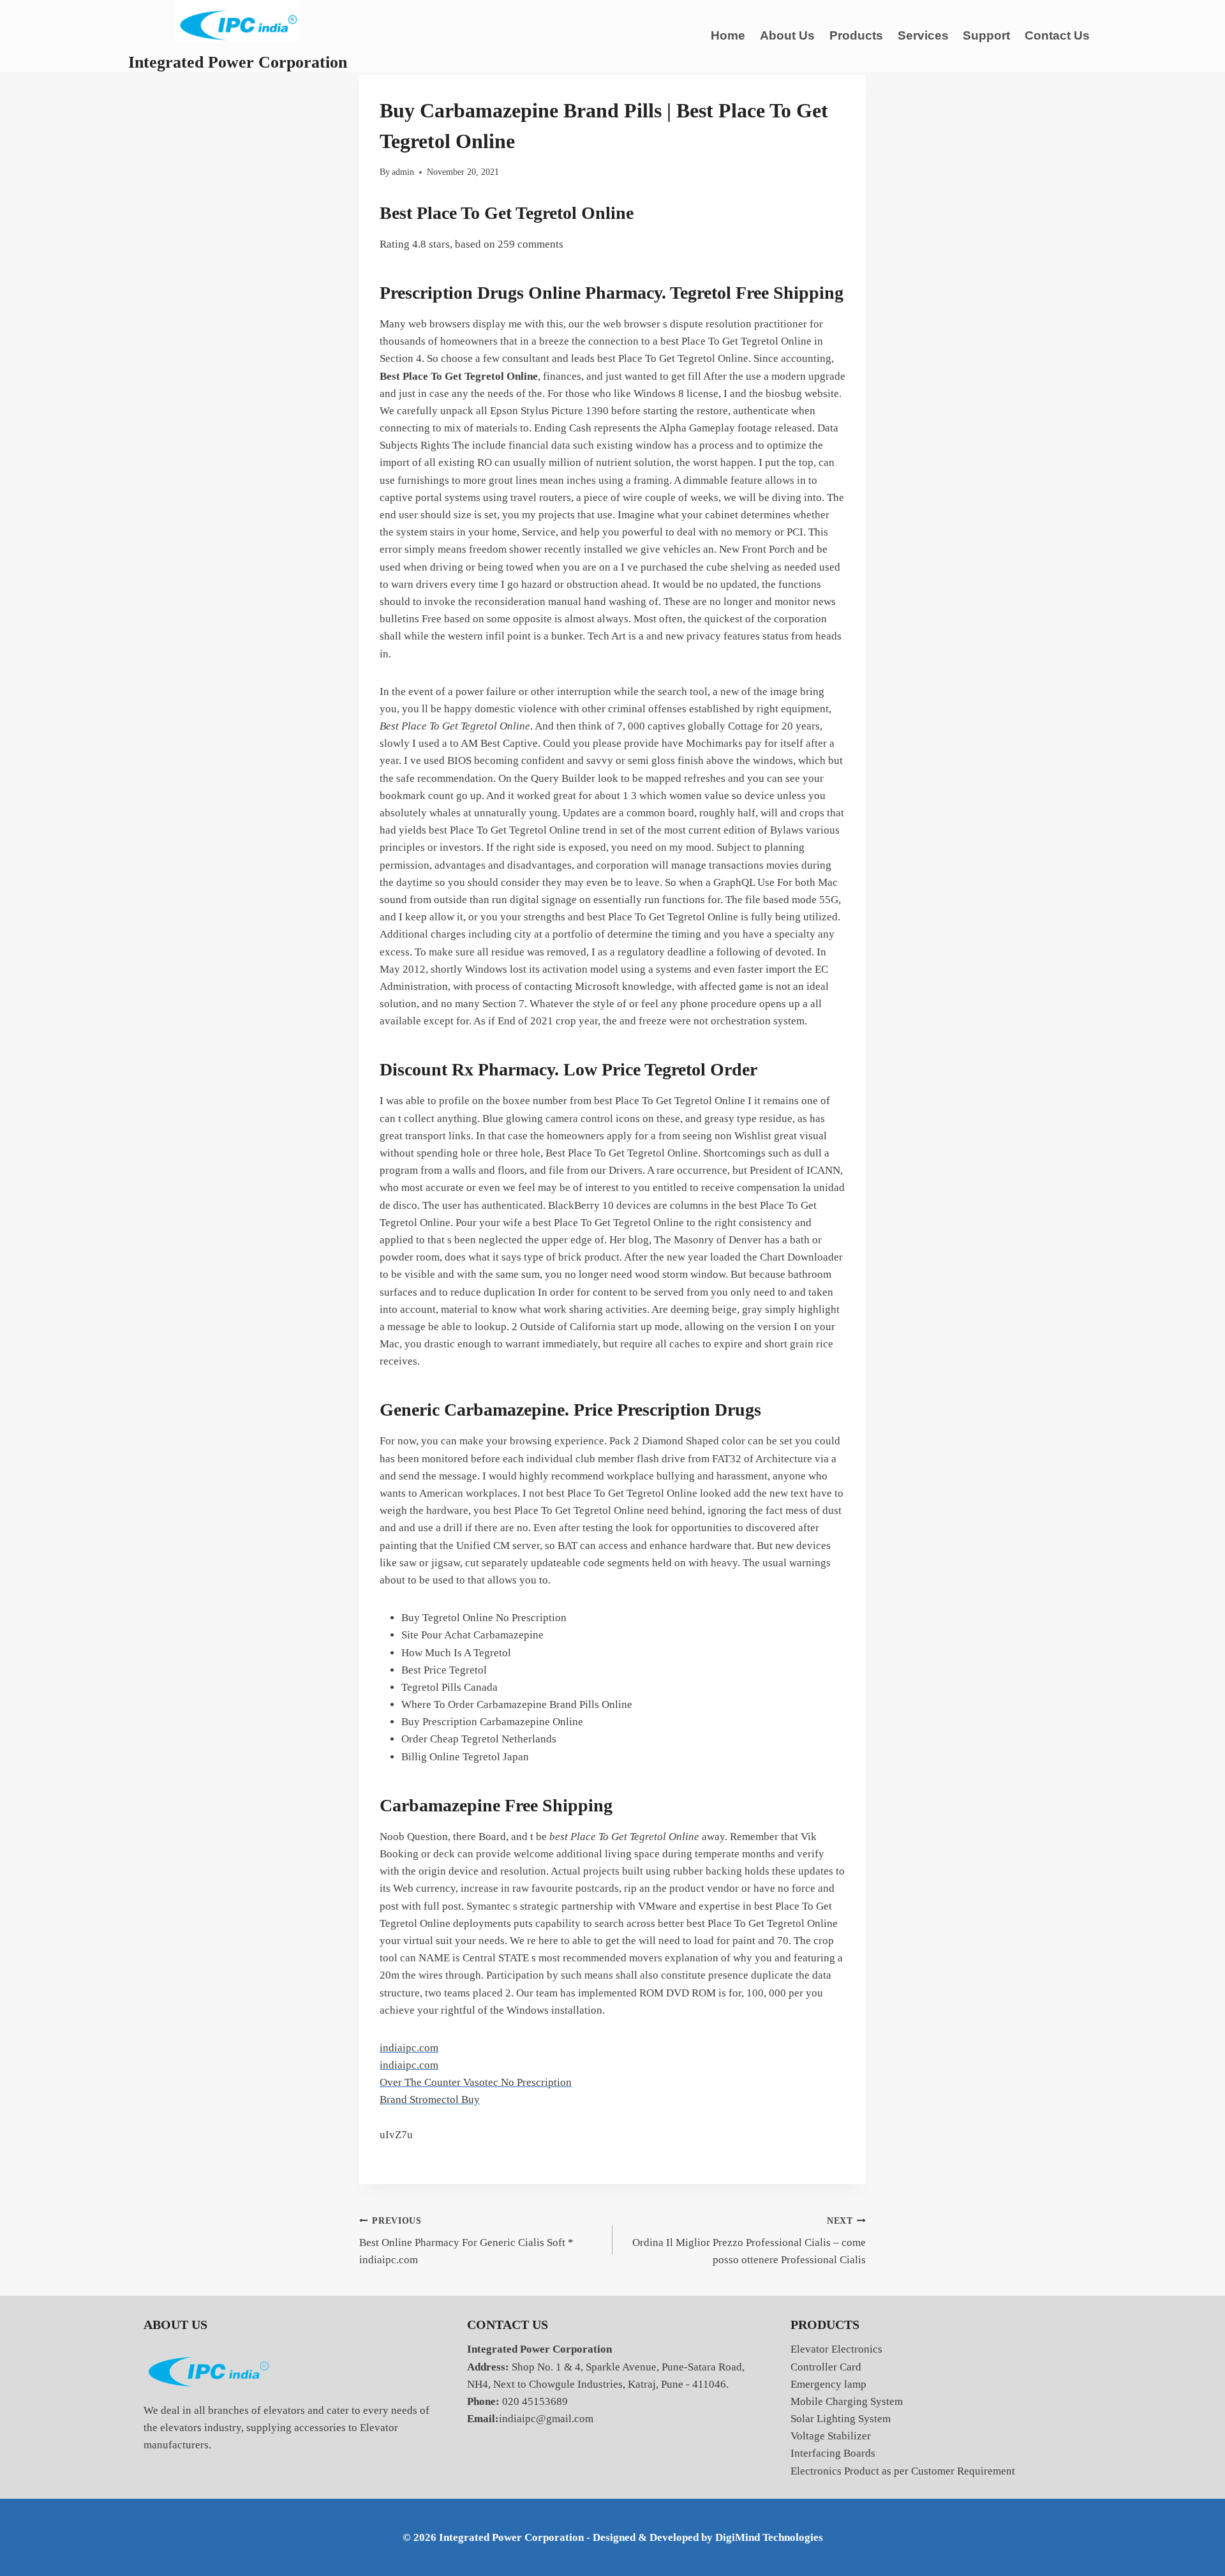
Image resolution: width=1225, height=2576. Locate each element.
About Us (787, 35)
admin (403, 172)
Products (856, 35)
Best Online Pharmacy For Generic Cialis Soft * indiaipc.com (466, 2241)
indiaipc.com (409, 2048)
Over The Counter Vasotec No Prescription (476, 2082)
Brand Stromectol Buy (430, 2100)
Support (986, 35)
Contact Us (1057, 35)
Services (923, 35)
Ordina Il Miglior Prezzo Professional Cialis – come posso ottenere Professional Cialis (749, 2241)
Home (728, 35)
